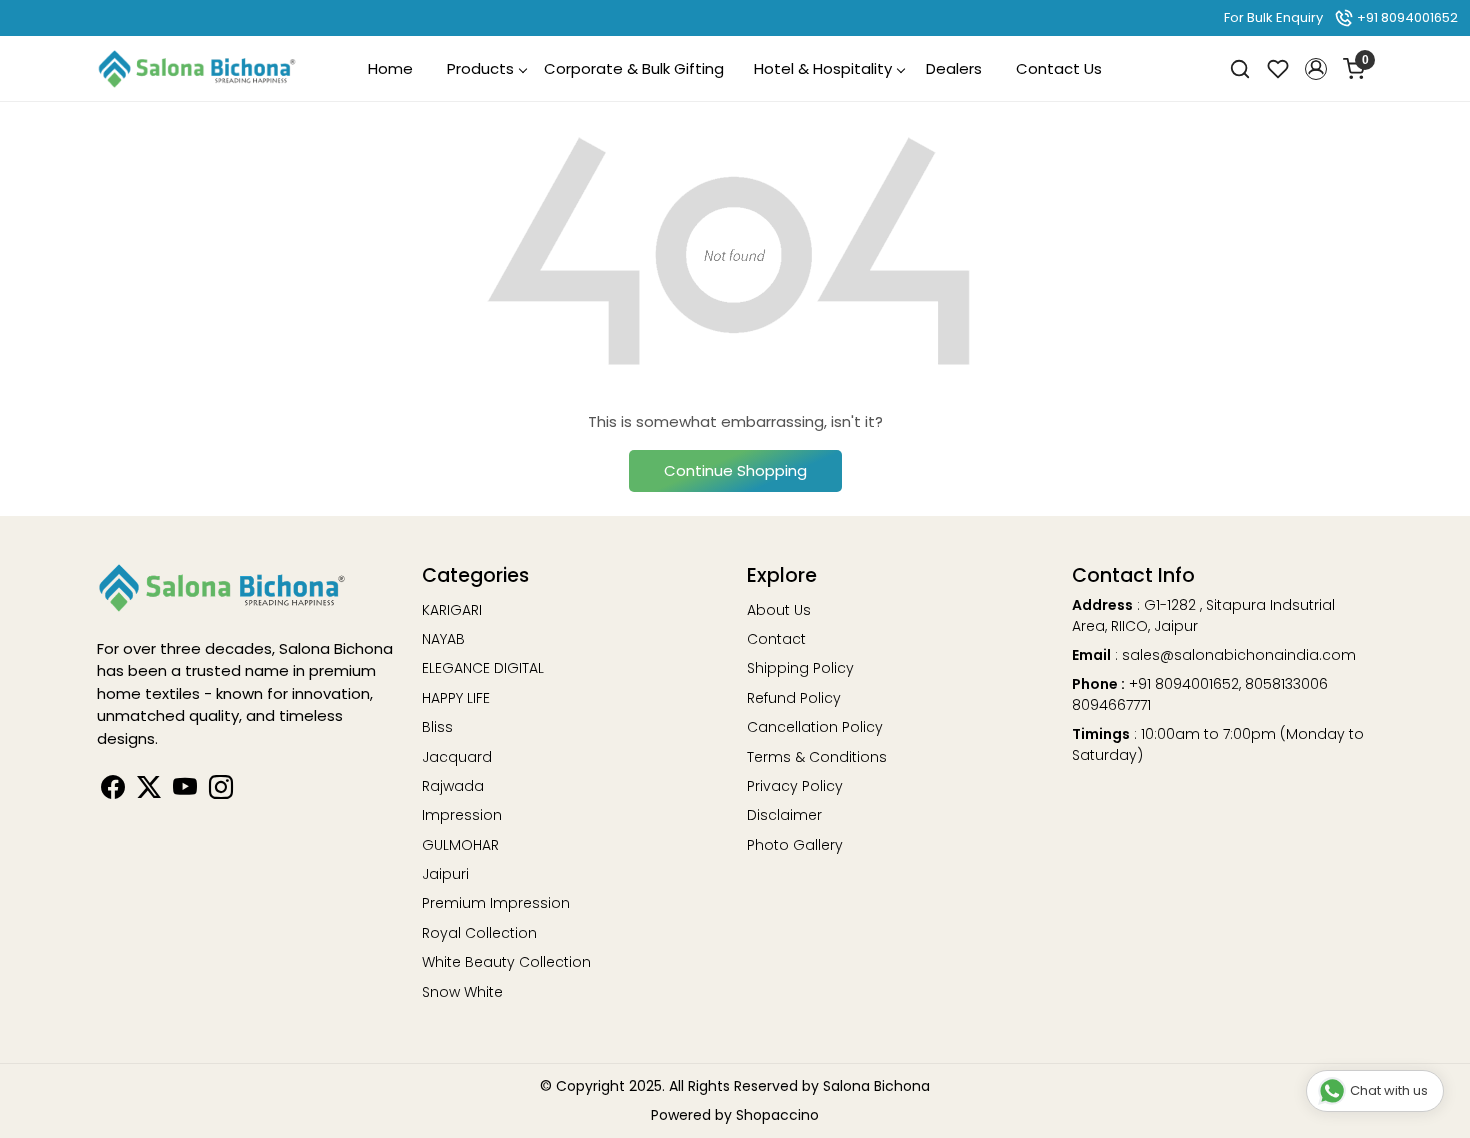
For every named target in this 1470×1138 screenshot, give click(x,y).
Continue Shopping (735, 470)
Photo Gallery (795, 845)
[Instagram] (221, 791)
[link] (1240, 68)
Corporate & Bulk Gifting (634, 68)
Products (480, 68)
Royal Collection (479, 933)
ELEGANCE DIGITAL (483, 668)
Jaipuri (445, 874)
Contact (776, 639)
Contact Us (1059, 68)
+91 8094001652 (1406, 17)
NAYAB (443, 639)
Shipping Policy (800, 668)
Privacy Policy (795, 786)
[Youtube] (185, 791)
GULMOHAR (460, 845)
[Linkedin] (149, 791)
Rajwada (453, 786)
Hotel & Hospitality (823, 68)
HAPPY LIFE (456, 698)
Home (390, 68)
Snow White (462, 992)
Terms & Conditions (817, 757)
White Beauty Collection (506, 962)
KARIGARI (452, 610)
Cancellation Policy (815, 727)
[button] (1316, 69)
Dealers (954, 68)
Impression (462, 815)
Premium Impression (496, 903)
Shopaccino (777, 1115)
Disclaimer (784, 815)
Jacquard (457, 757)
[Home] (197, 69)
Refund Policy (794, 698)
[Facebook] (113, 791)
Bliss (437, 727)
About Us (779, 610)
